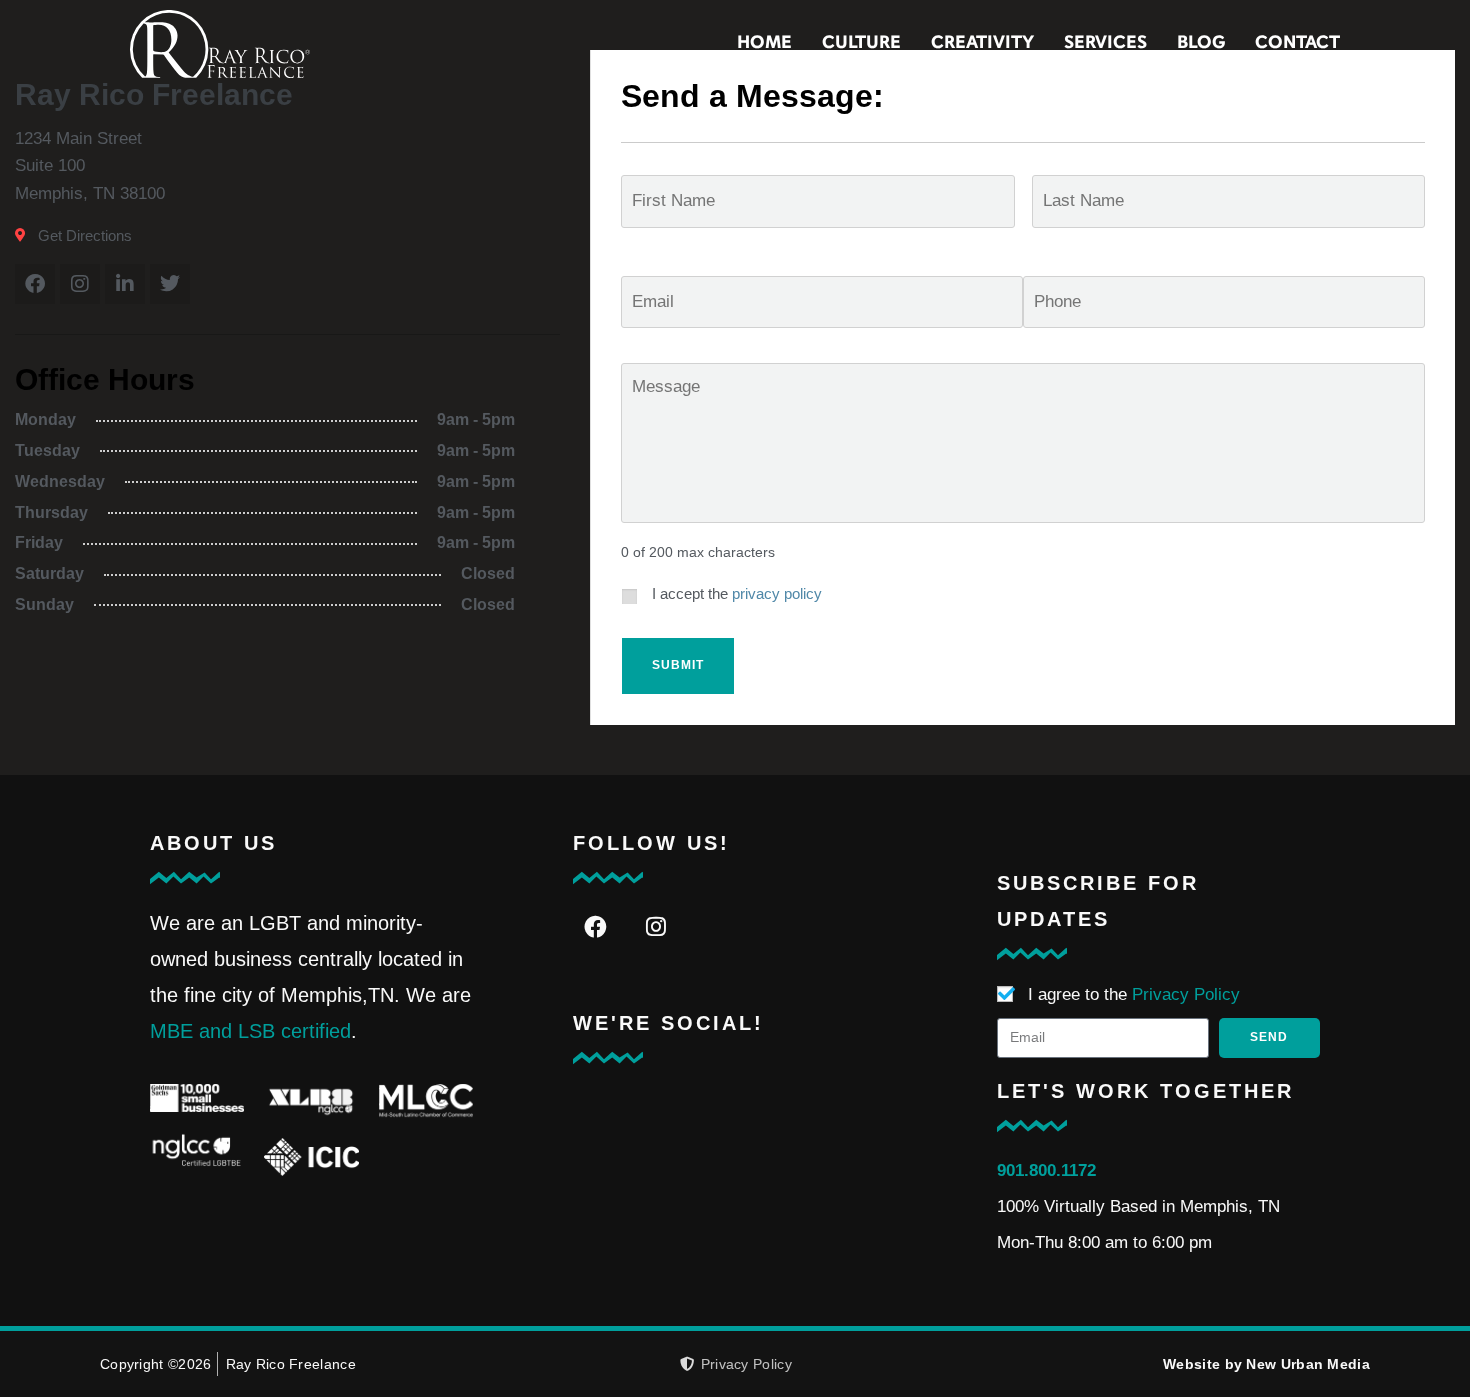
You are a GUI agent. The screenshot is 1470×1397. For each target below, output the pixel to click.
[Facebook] (595, 927)
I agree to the (1134, 994)
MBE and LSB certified (250, 1031)
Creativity (982, 44)
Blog (1201, 44)
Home (764, 44)
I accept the (737, 594)
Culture (861, 44)
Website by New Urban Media (1266, 1364)
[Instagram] (656, 927)
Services (1105, 44)
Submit (678, 665)
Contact (1297, 44)
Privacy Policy (1186, 994)
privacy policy (777, 594)
